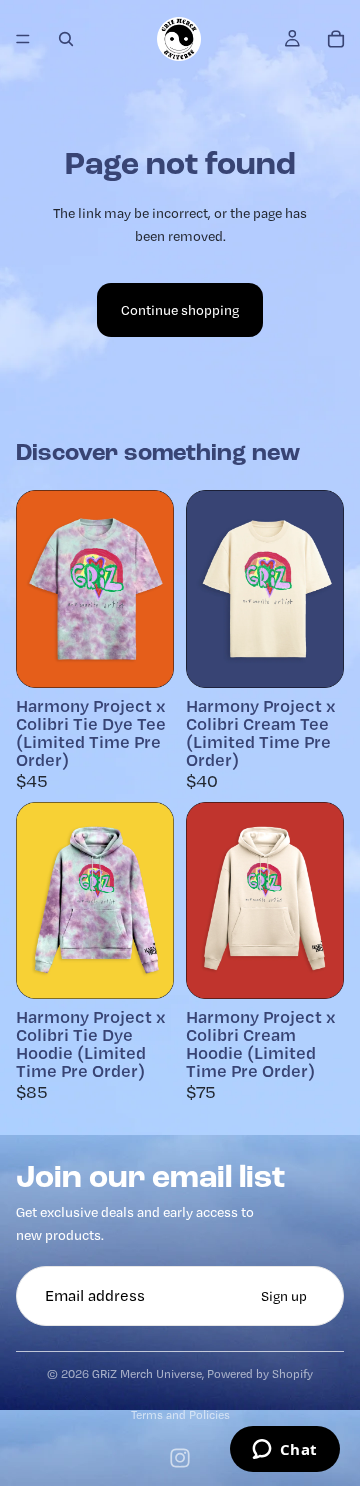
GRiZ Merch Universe (147, 1373)
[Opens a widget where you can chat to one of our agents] (284, 1451)
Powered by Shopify (260, 1373)
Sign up (284, 1296)
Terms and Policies (180, 1414)
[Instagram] (180, 1458)
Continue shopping (180, 310)
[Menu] (23, 39)
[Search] (66, 39)
